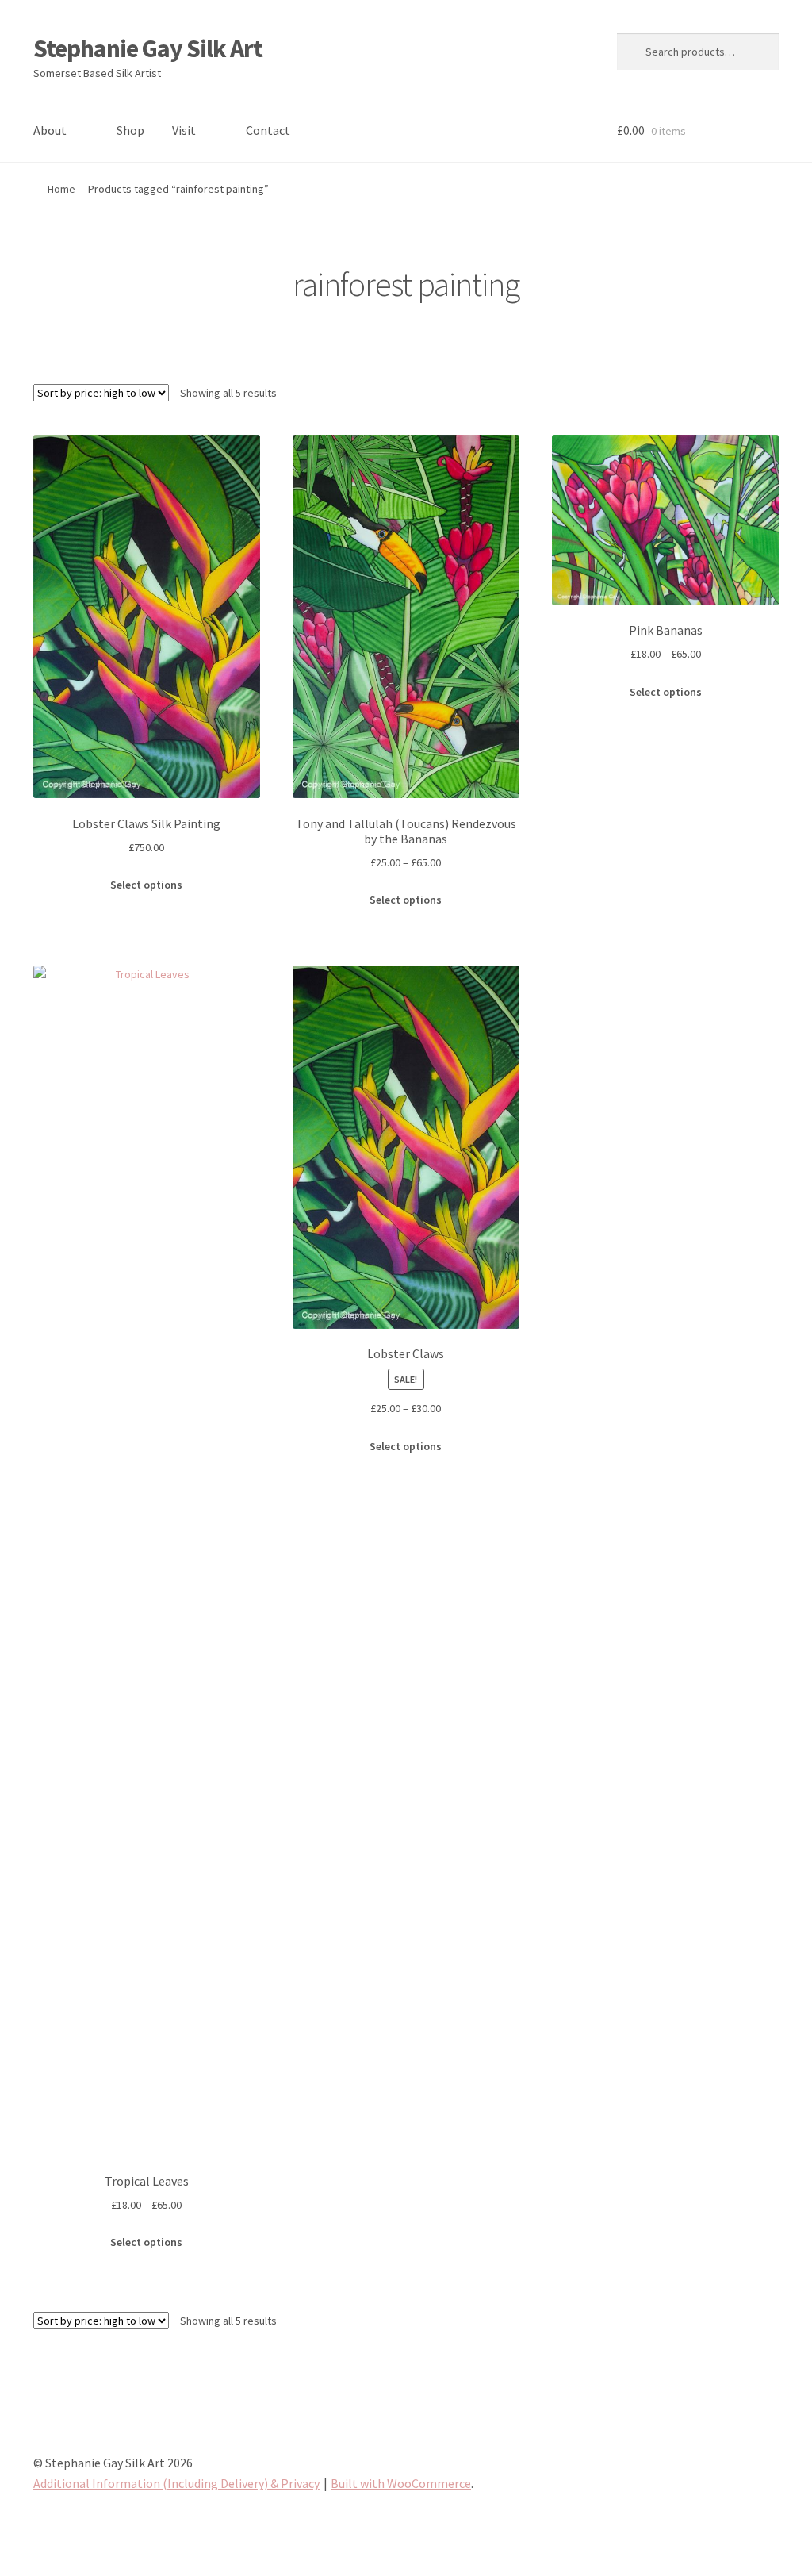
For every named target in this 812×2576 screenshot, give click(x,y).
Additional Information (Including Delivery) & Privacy (176, 2483)
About (50, 130)
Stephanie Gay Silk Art (148, 48)
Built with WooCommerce (401, 2483)
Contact (268, 130)
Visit (184, 130)
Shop (130, 130)
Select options (146, 885)
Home (61, 189)
